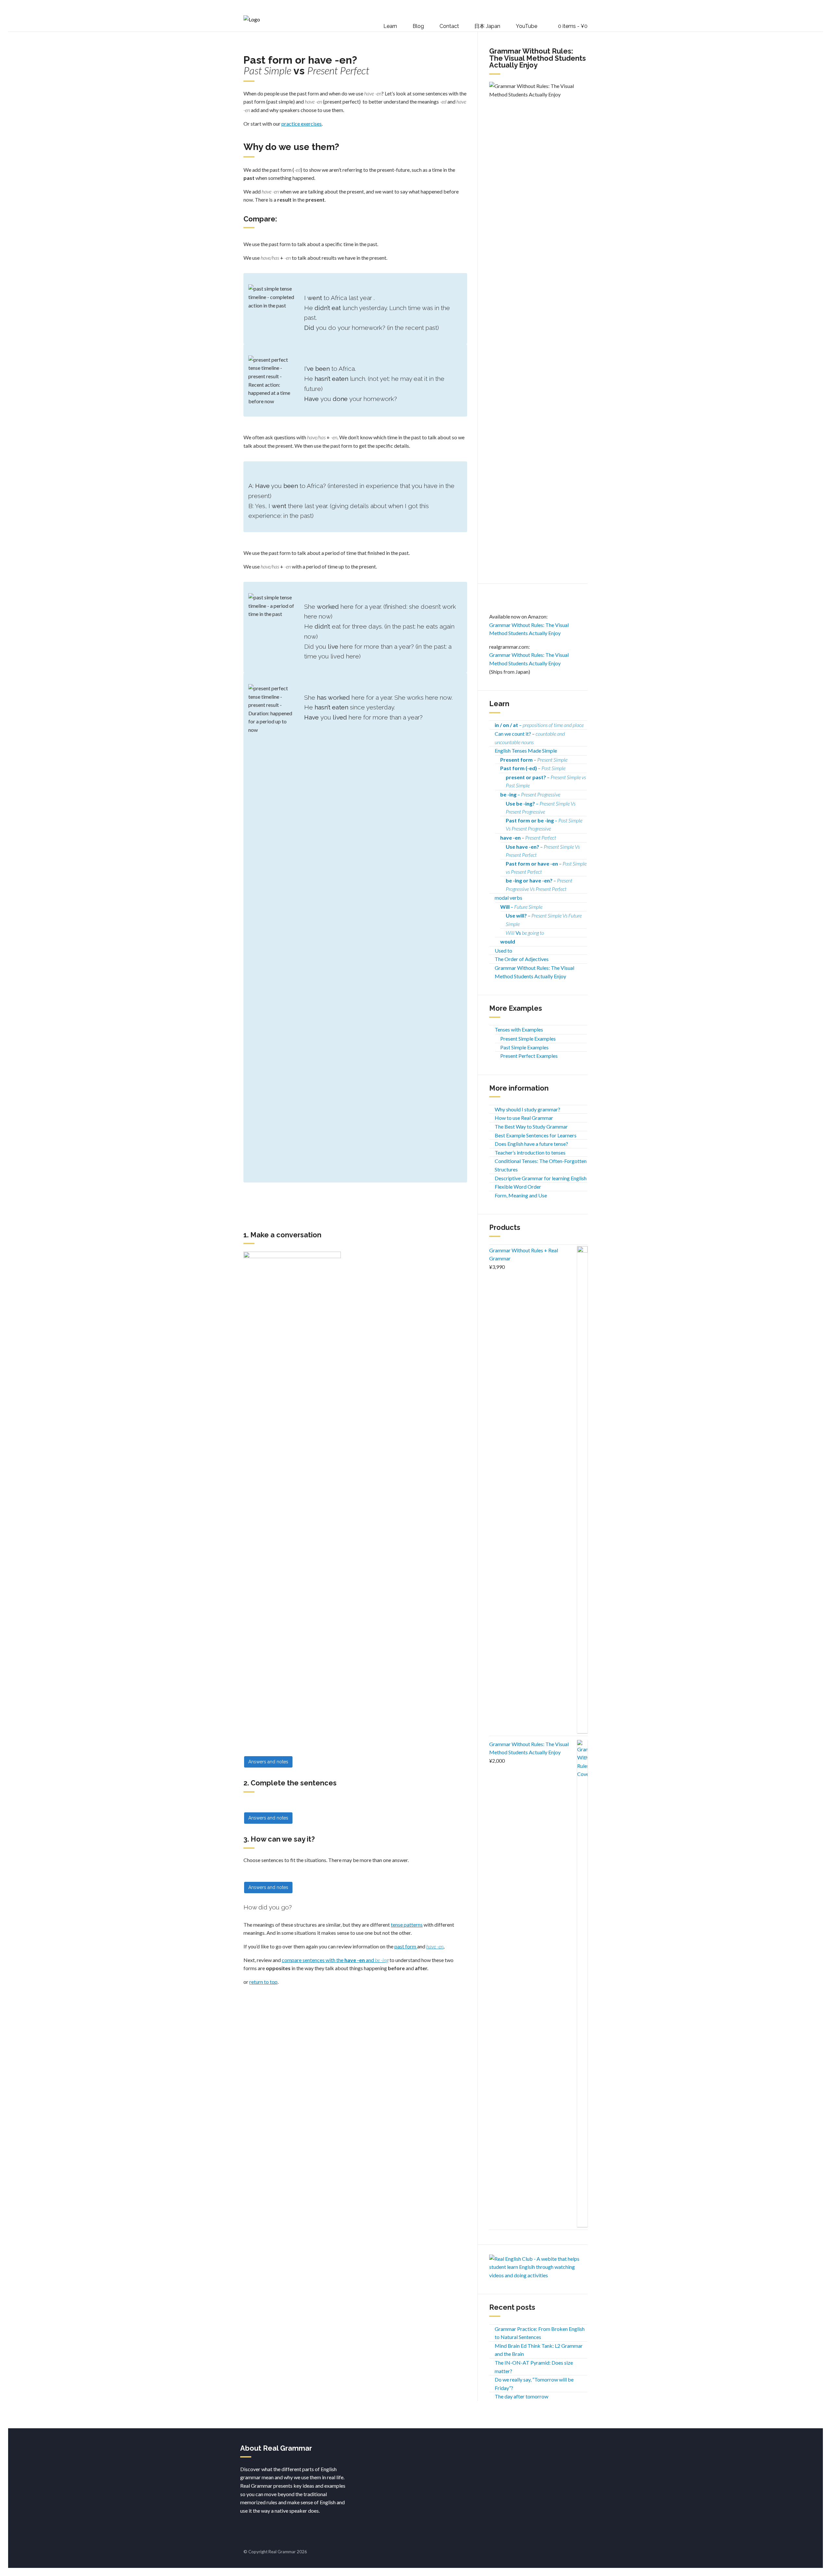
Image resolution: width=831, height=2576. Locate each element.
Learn (390, 26)
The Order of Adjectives (522, 959)
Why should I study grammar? (527, 1109)
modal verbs (509, 898)
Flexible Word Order (518, 1187)
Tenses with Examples (519, 1029)
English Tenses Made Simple (526, 750)
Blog (418, 26)
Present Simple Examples (528, 1038)
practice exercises (302, 124)
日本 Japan (487, 26)
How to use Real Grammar (524, 1118)
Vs (525, 933)
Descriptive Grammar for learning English (541, 1178)
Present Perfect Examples (529, 1056)
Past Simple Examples (524, 1047)
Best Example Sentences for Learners (536, 1135)
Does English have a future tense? (531, 1144)
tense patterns (407, 1925)
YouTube (527, 26)
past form (406, 1946)
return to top (263, 1982)
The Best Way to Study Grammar (531, 1126)
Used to (503, 950)
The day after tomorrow (521, 2396)
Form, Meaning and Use (521, 1195)
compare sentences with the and (335, 1960)
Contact (449, 26)
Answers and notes (268, 1762)
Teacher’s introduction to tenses (530, 1152)
